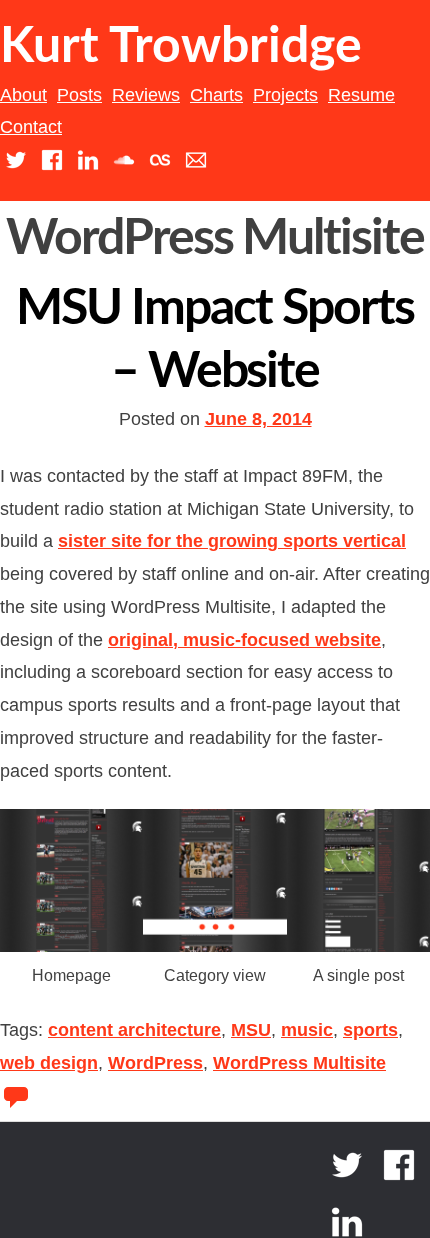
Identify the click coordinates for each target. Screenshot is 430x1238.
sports (370, 1030)
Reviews (146, 95)
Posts (79, 95)
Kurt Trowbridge (181, 47)
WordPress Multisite (299, 1063)
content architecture (134, 1030)
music (307, 1030)
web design (49, 1063)
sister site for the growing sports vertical (232, 541)
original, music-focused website (244, 640)
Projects (285, 95)
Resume (361, 95)
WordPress (155, 1063)
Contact (31, 127)
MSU (251, 1030)
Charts (216, 95)
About (23, 95)
